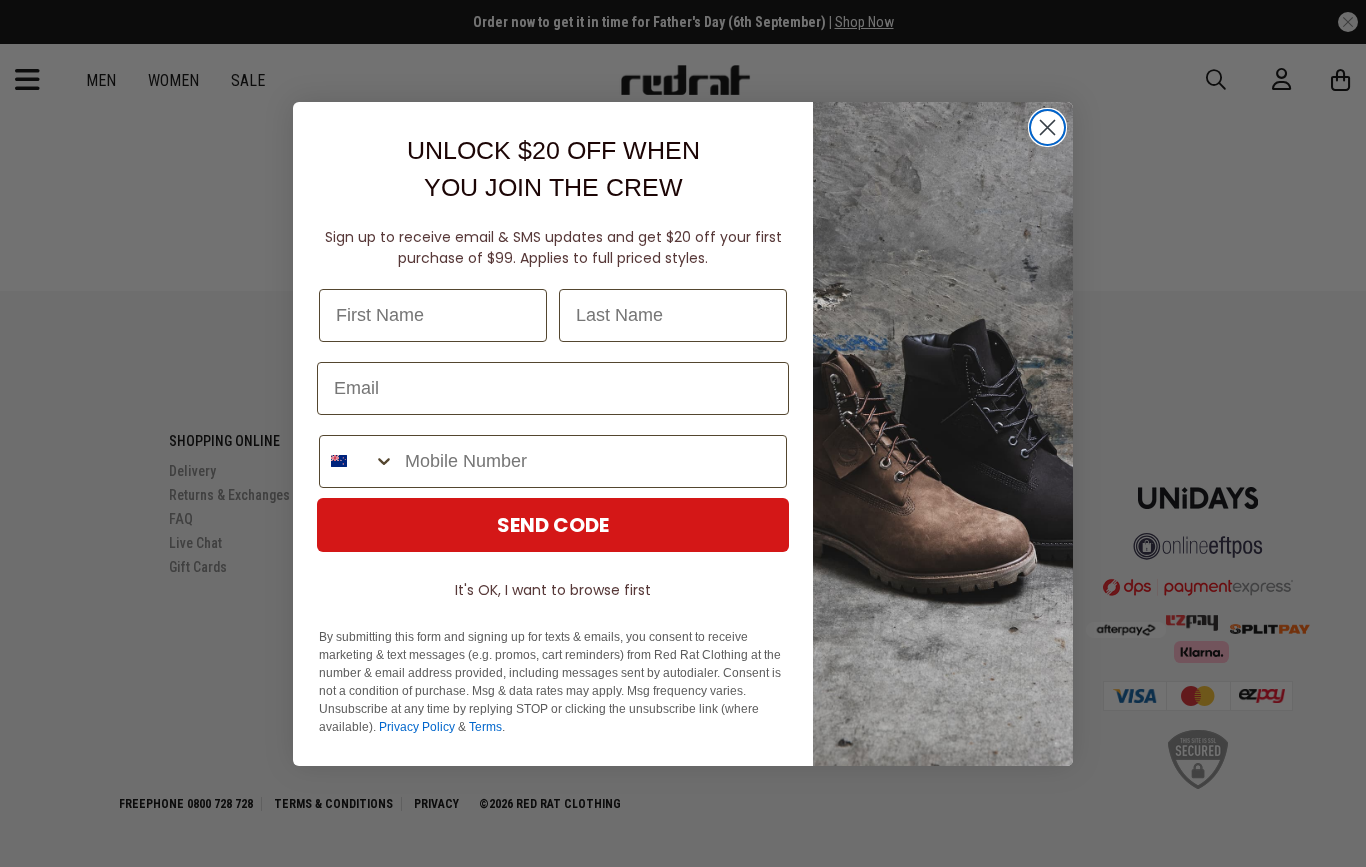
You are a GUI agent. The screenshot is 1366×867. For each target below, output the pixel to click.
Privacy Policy (417, 727)
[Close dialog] (1047, 127)
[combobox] (357, 461)
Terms (485, 727)
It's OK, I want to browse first (553, 590)
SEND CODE (553, 525)
